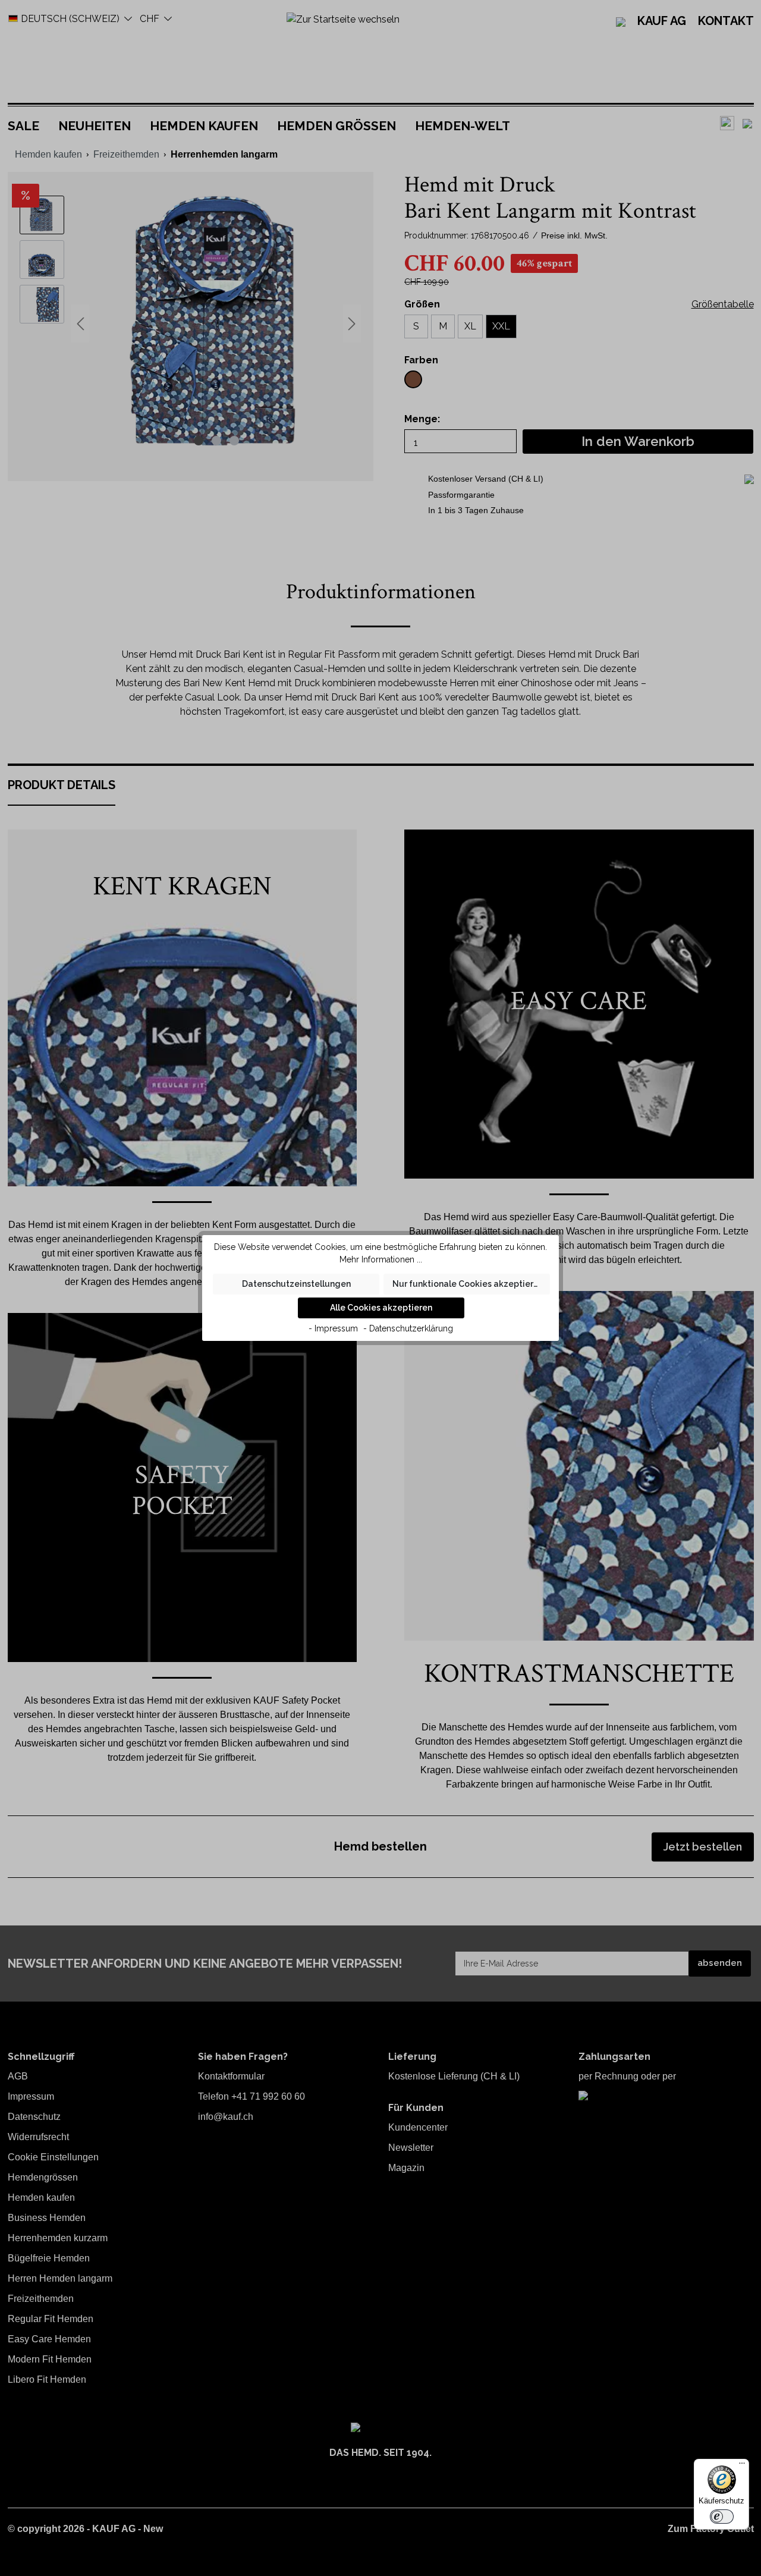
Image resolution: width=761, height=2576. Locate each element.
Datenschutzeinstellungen (296, 1284)
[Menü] (742, 2466)
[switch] (722, 2517)
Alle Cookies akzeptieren (381, 1308)
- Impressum (333, 1328)
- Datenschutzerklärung (408, 1328)
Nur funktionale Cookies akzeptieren (468, 1284)
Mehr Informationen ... (381, 1259)
